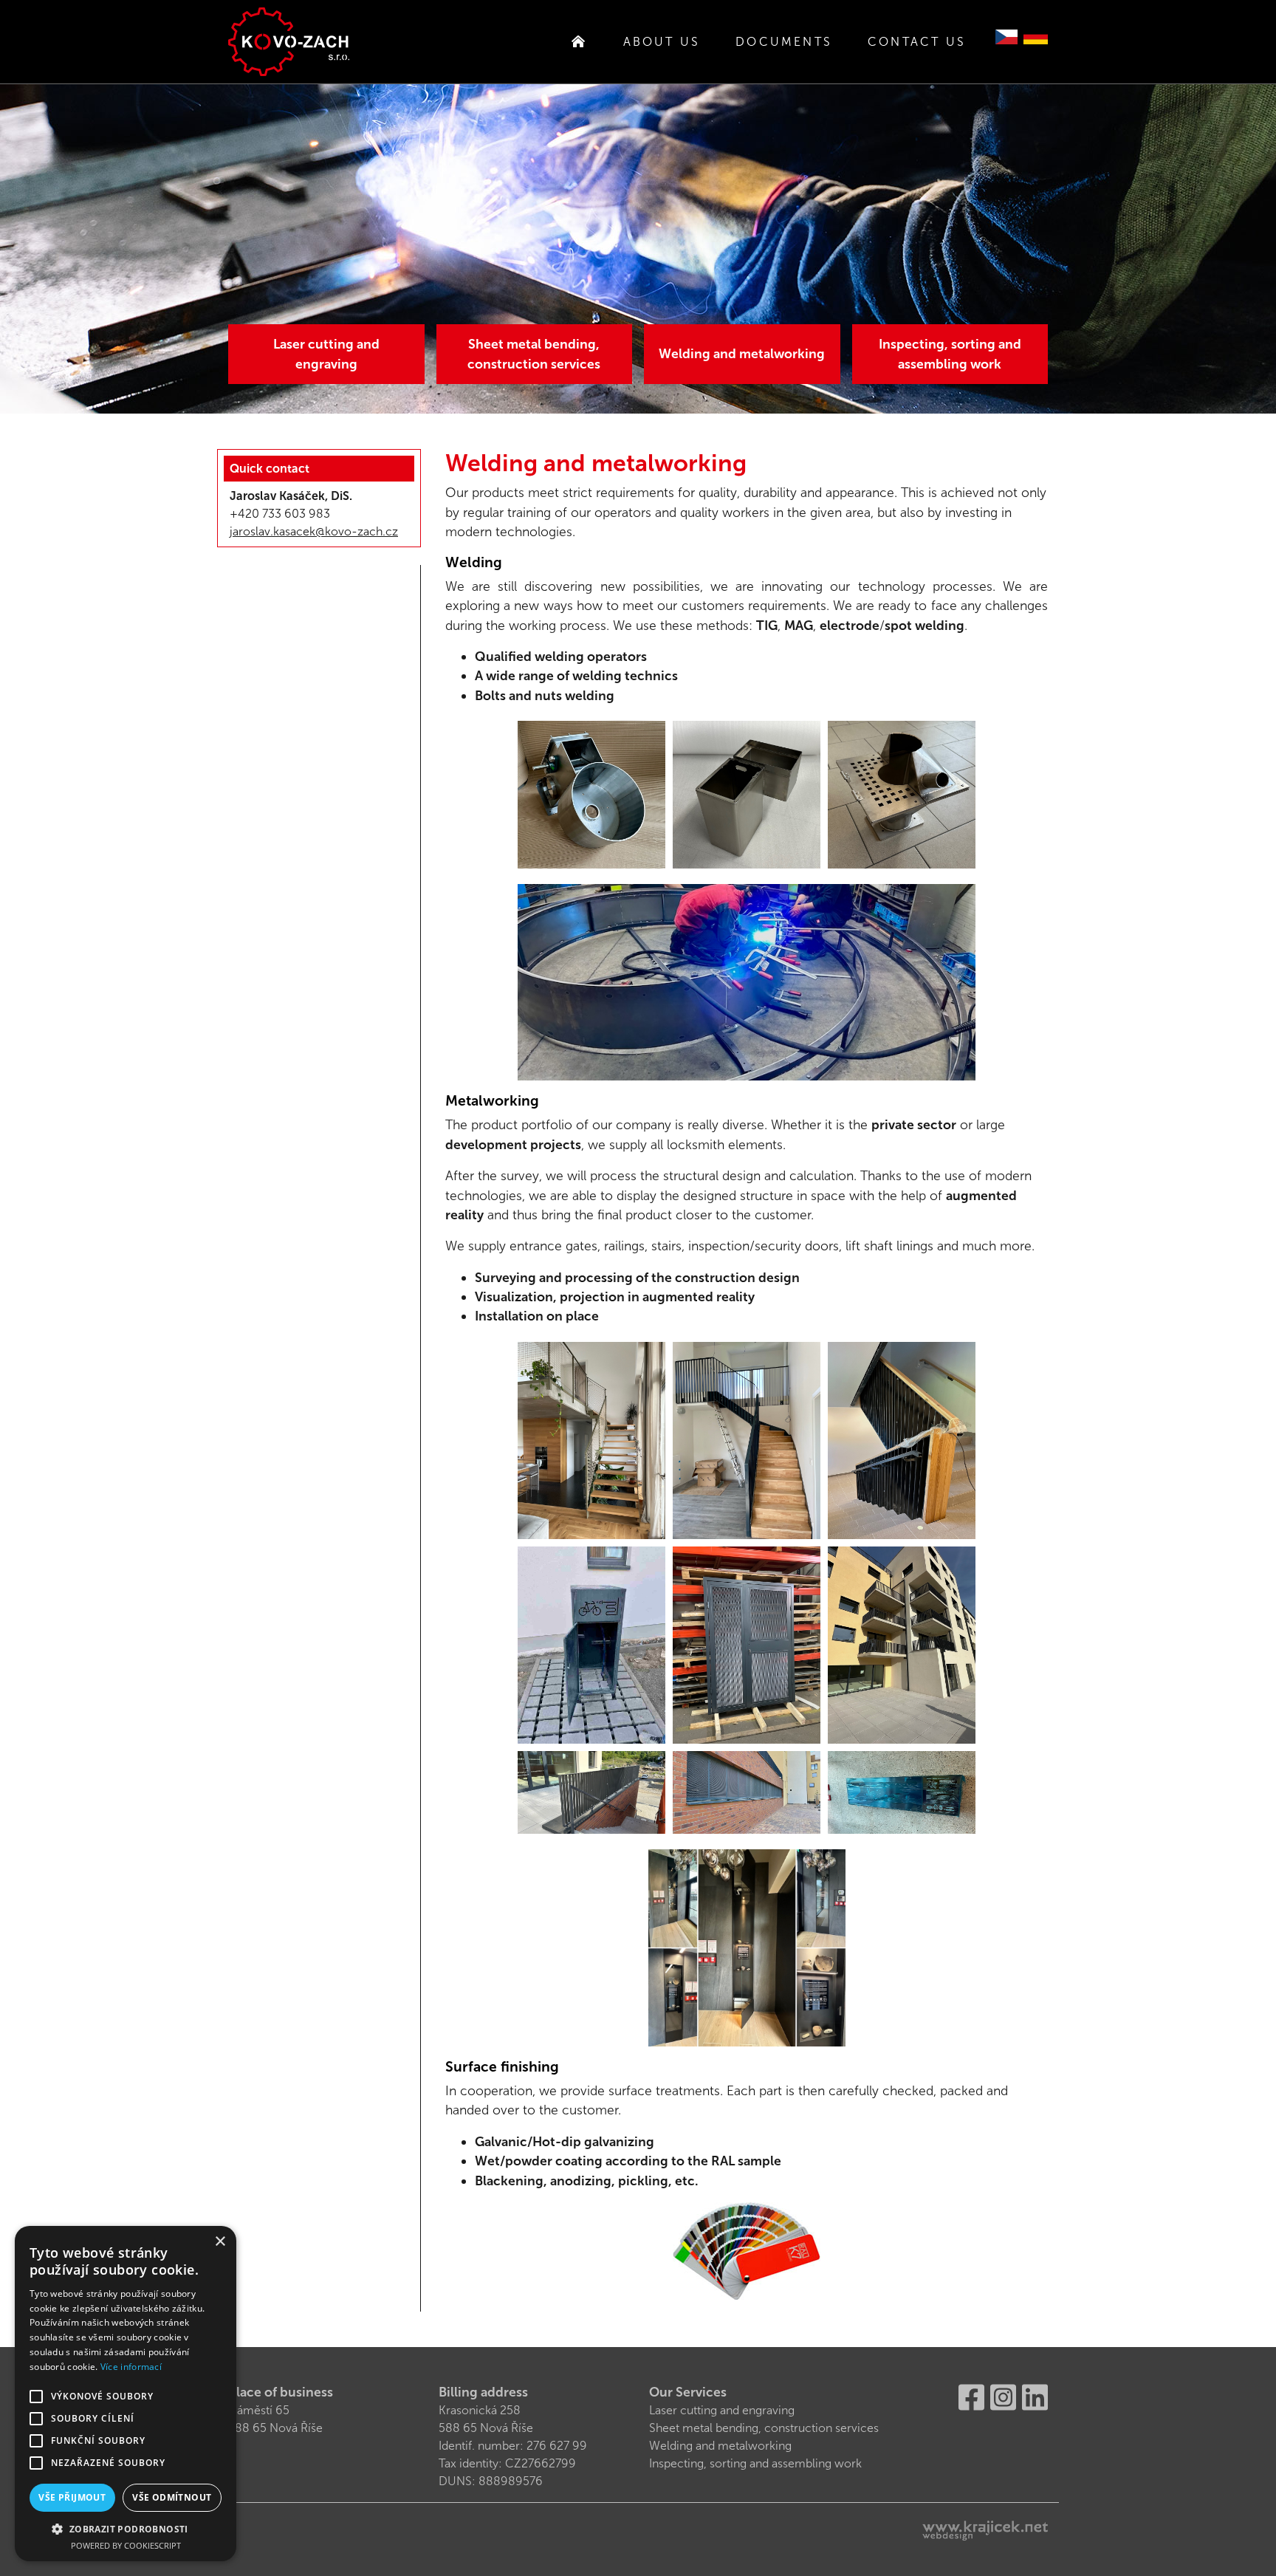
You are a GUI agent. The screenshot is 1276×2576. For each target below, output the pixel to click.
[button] (126, 2529)
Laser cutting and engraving (326, 354)
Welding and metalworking (742, 354)
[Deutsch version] (1036, 36)
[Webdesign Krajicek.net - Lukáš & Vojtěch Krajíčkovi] (985, 2531)
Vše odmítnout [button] (172, 2497)
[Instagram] (1003, 2396)
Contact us (917, 42)
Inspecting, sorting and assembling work (950, 354)
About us (662, 42)
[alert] (126, 2394)
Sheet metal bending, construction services (534, 354)
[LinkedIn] (1035, 2396)
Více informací (131, 2367)
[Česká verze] (1006, 36)
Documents (784, 42)
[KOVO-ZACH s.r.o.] (289, 42)
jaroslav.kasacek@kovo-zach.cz (314, 531)
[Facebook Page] (971, 2396)
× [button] (220, 2242)
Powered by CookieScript (126, 2545)
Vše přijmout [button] (72, 2497)
